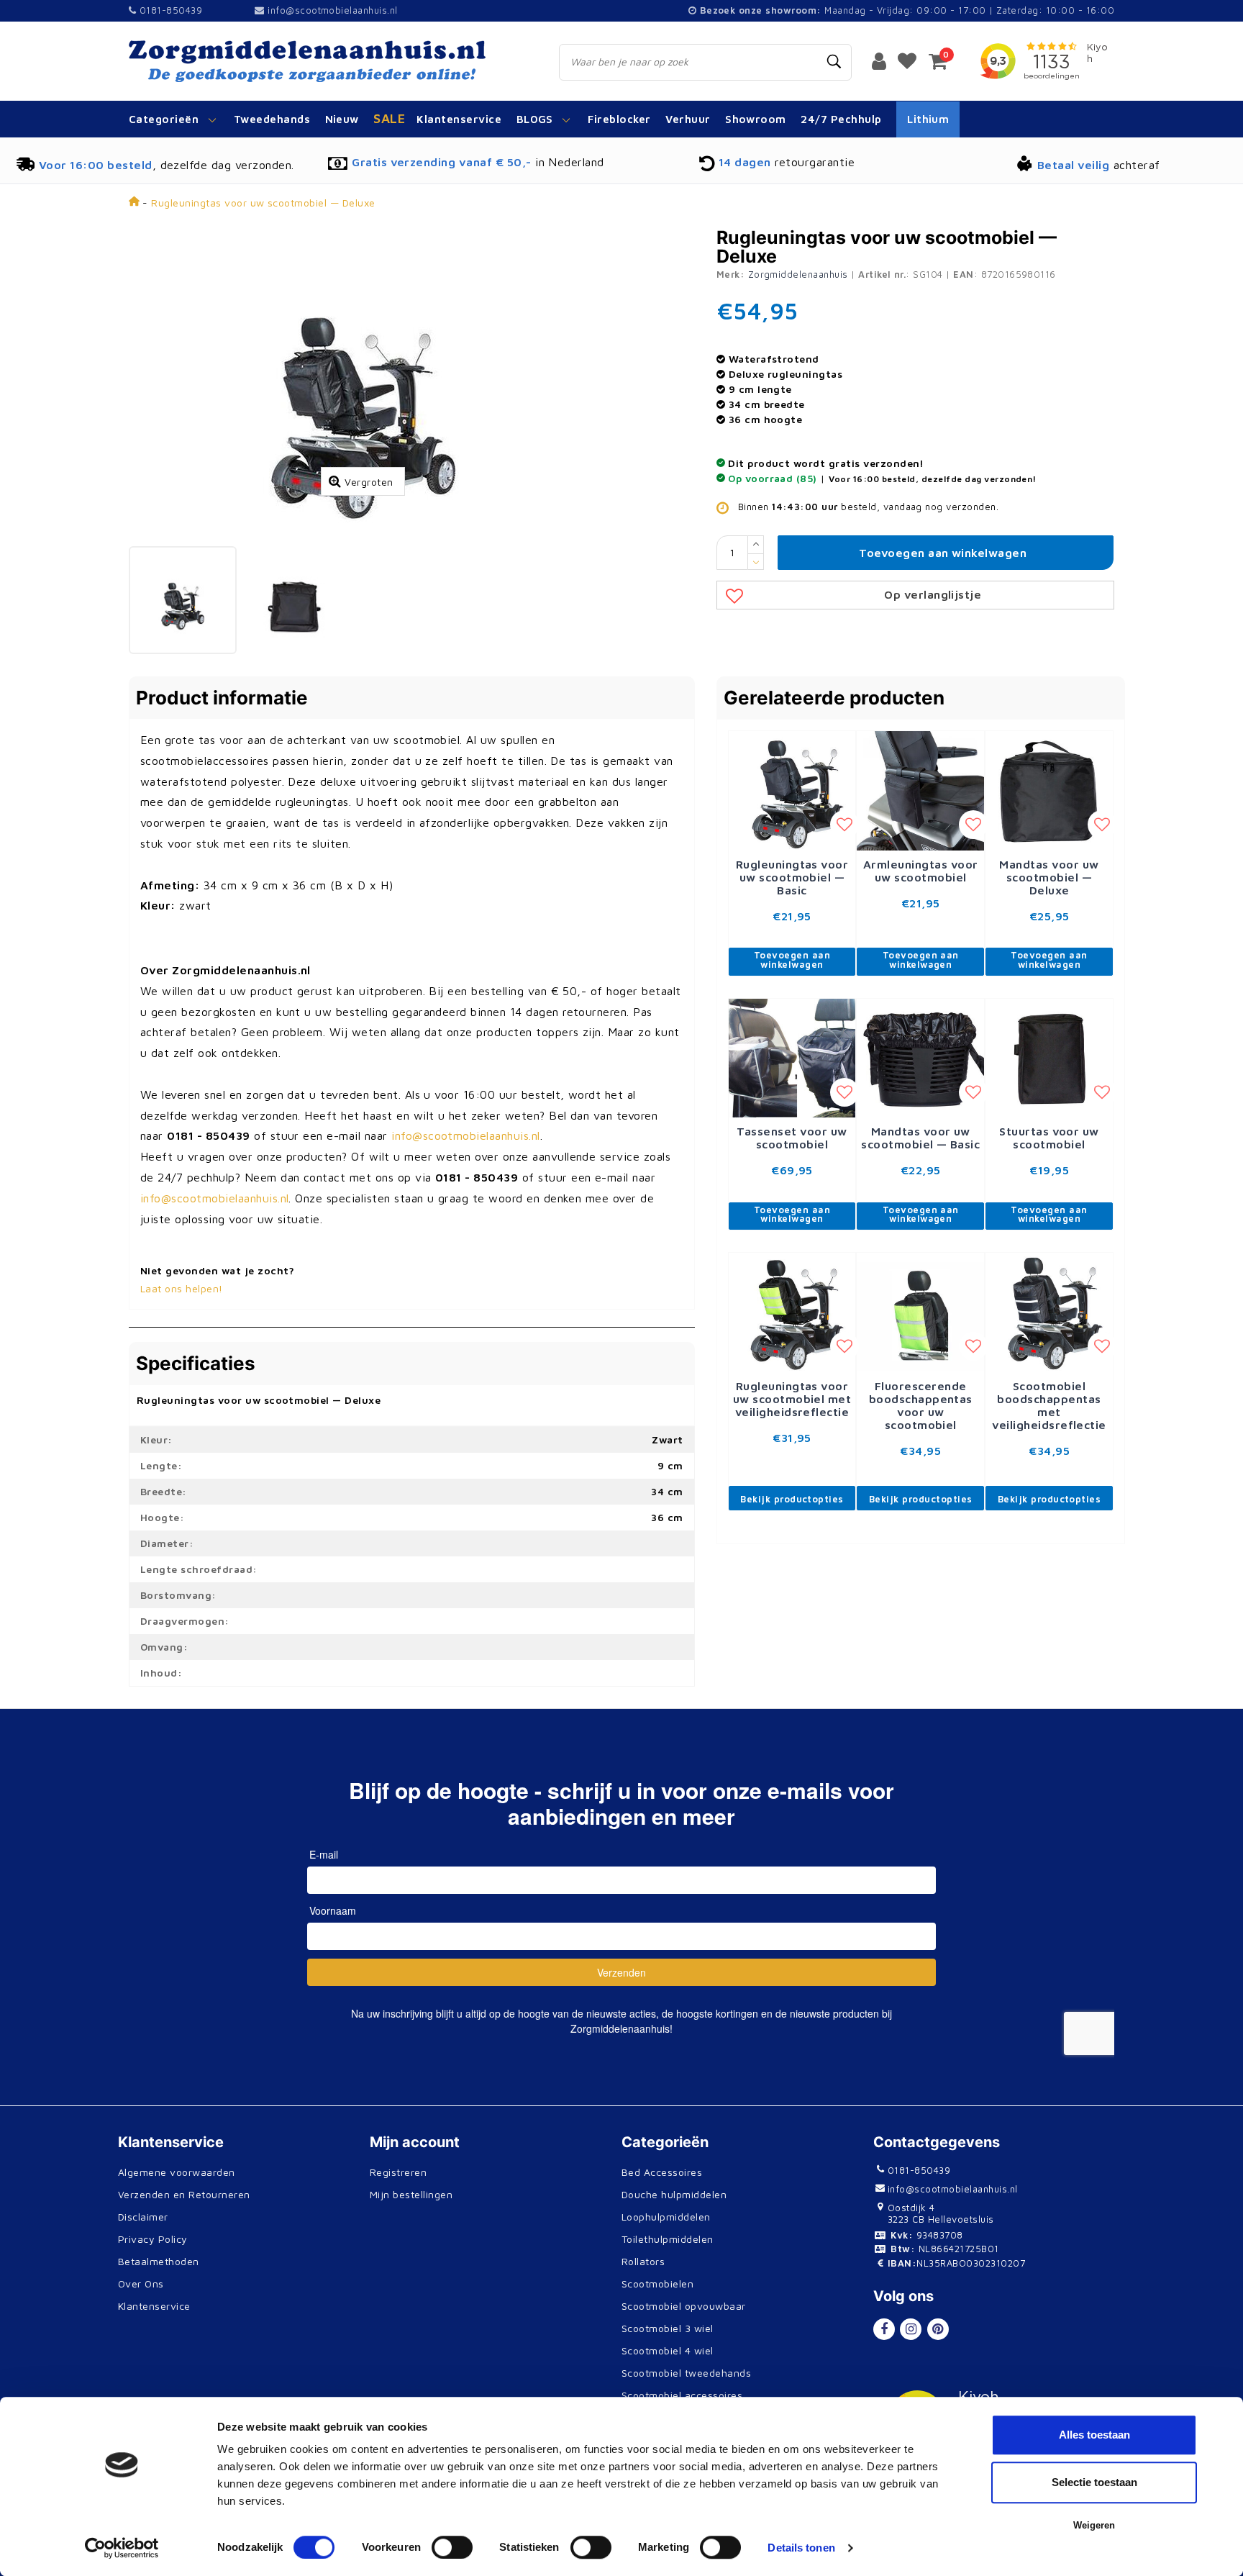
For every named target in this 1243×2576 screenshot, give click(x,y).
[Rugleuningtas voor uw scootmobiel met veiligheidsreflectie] (792, 1312)
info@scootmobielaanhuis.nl (332, 10)
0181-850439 (169, 10)
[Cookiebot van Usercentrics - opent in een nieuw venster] (122, 2548)
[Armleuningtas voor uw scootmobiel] (920, 791)
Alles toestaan (1094, 2435)
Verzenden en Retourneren (184, 2194)
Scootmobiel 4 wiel (668, 2350)
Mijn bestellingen (411, 2194)
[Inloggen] (879, 60)
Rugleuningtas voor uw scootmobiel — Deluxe (263, 203)
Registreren (398, 2172)
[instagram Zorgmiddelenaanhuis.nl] (911, 2329)
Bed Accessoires (662, 2172)
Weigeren (1094, 2525)
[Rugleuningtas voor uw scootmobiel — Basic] (792, 791)
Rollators (643, 2261)
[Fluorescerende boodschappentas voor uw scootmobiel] (920, 1312)
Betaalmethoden (159, 2261)
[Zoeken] (834, 62)
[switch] (452, 2547)
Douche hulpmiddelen (674, 2194)
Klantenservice (154, 2306)
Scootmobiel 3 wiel (668, 2328)
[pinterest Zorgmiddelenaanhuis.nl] (938, 2329)
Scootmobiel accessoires (682, 2395)
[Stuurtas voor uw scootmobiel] (1049, 1058)
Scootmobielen (657, 2284)
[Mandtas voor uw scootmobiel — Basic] (920, 1058)
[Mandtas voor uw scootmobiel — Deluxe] (1049, 791)
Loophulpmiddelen (666, 2217)
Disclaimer (143, 2217)
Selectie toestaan (1094, 2482)
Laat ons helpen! (182, 1288)
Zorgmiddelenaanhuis (798, 274)
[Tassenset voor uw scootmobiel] (792, 1058)
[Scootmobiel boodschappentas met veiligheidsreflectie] (1049, 1312)
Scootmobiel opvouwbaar (684, 2306)
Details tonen (801, 2548)
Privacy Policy (153, 2239)
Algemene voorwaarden (177, 2172)
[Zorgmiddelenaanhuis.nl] (328, 61)
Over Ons (141, 2284)
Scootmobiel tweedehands (686, 2373)
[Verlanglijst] (907, 60)
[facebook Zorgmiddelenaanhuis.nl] (884, 2329)
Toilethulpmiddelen (668, 2239)
